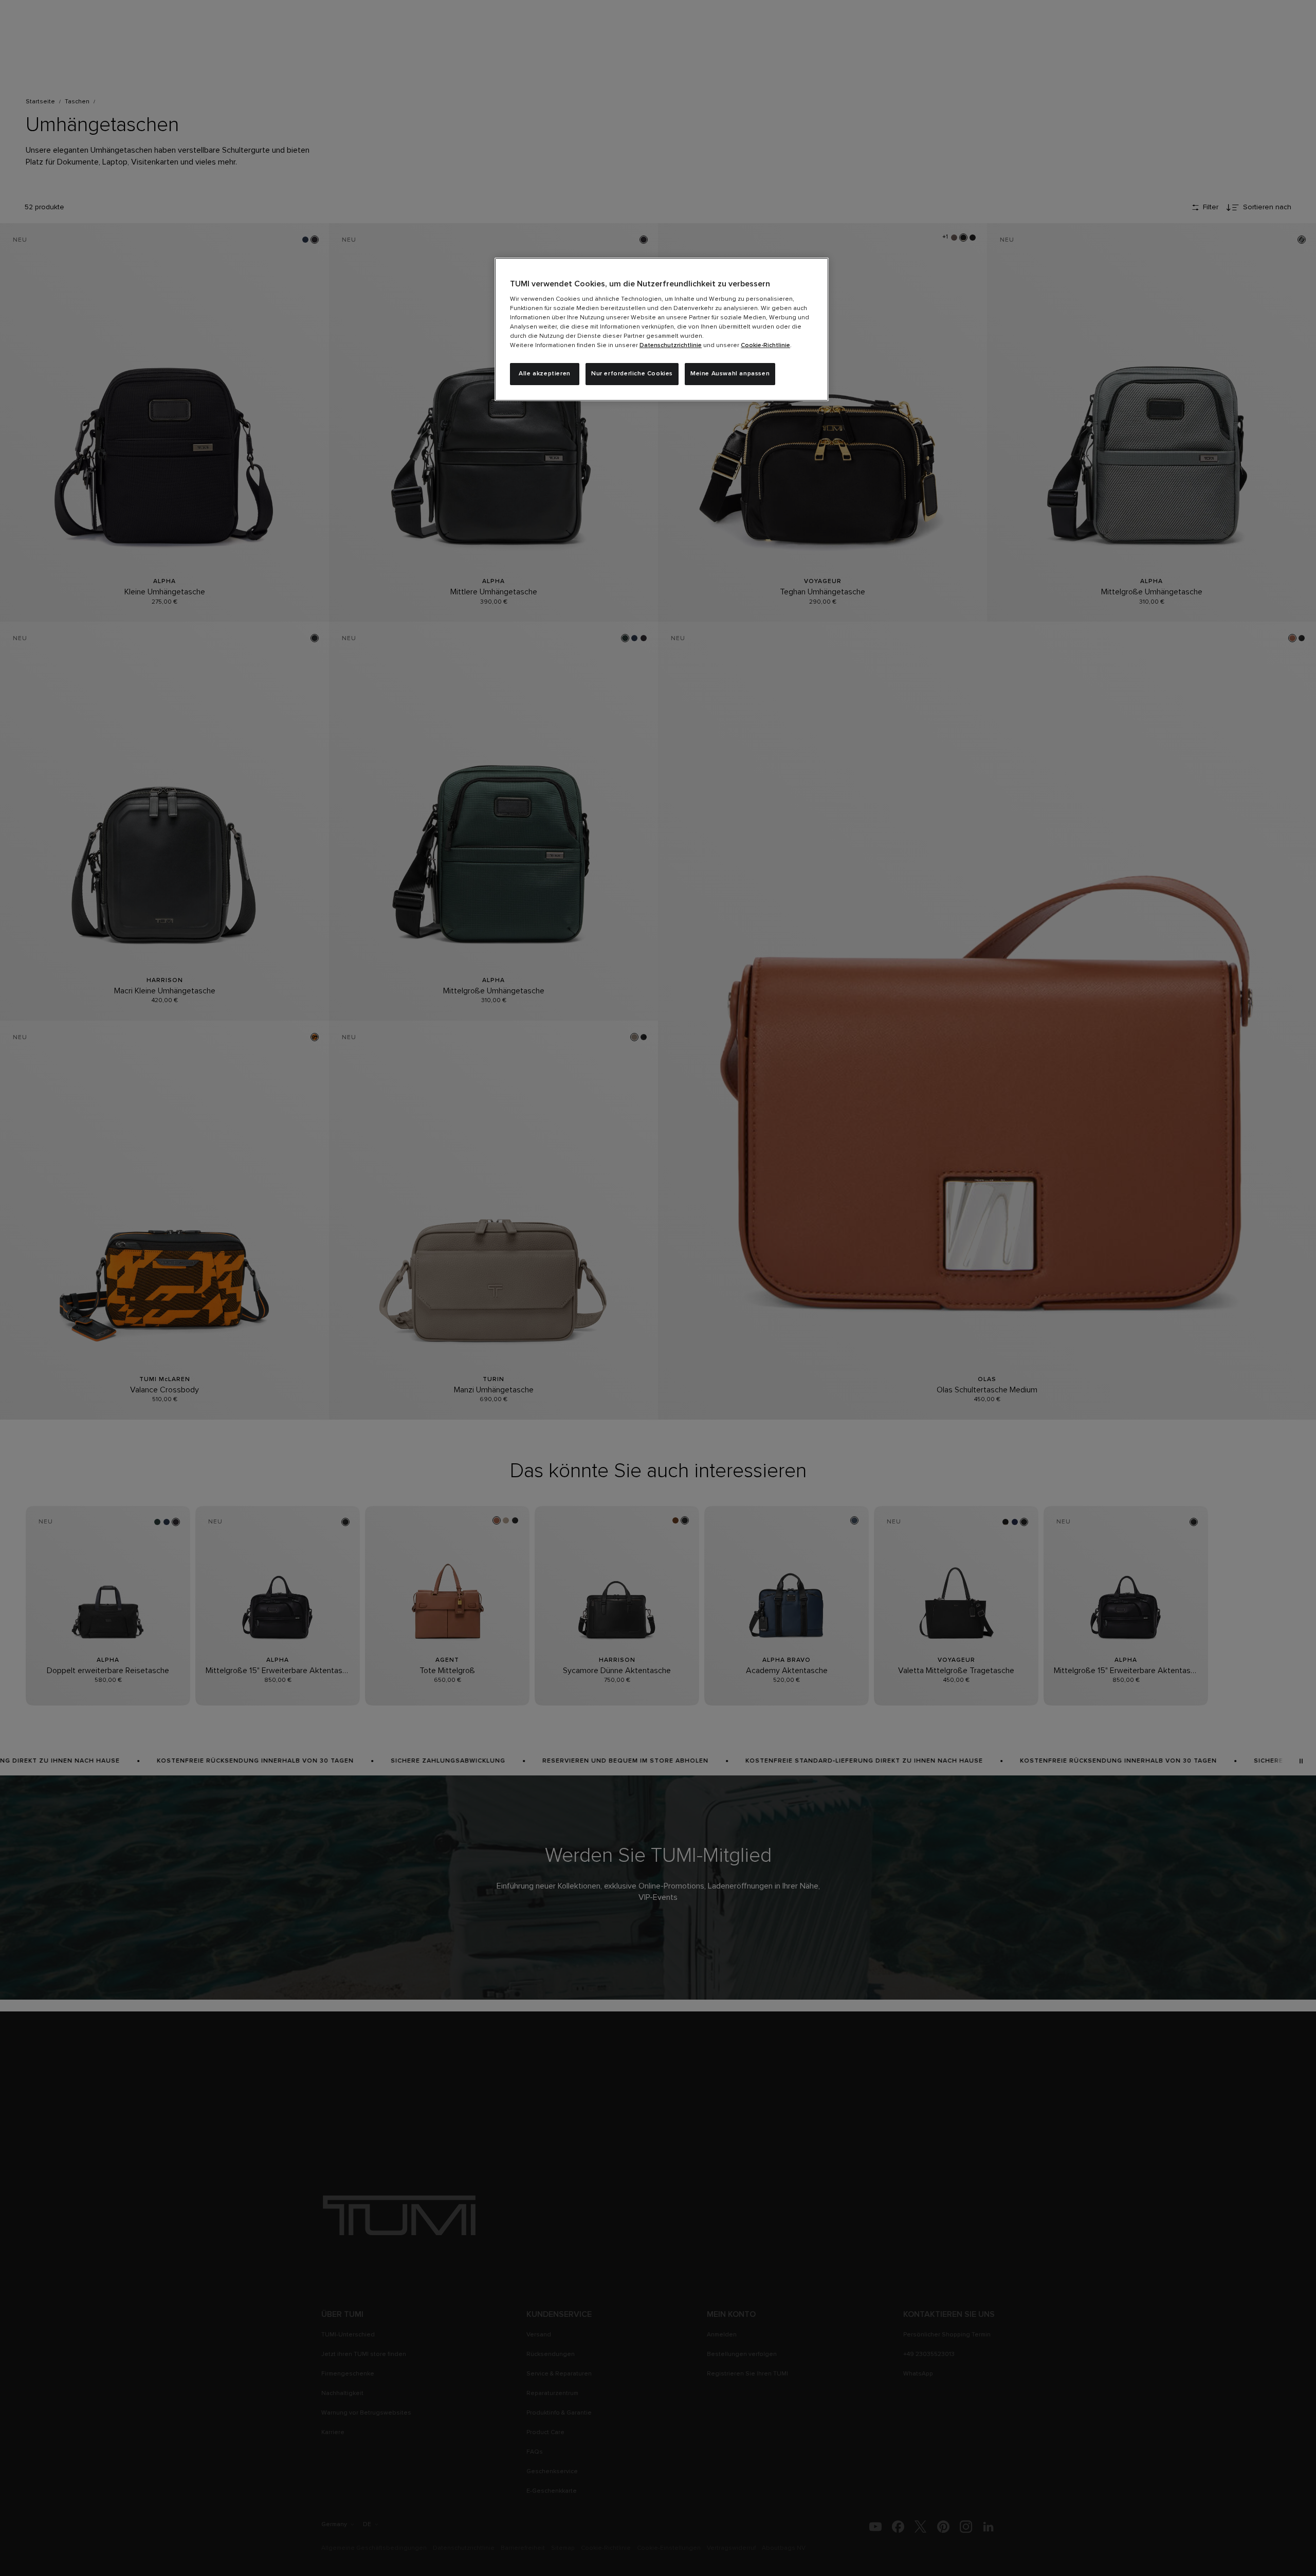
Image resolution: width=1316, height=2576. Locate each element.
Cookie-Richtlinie (765, 346)
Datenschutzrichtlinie (671, 346)
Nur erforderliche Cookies (632, 374)
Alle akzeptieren (545, 374)
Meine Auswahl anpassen (730, 374)
